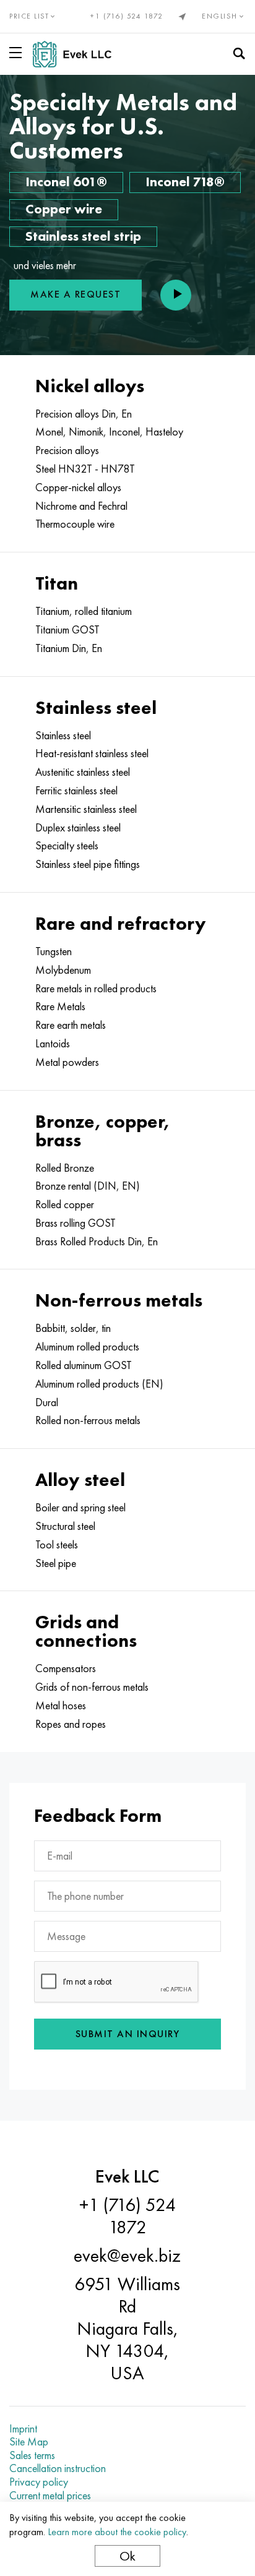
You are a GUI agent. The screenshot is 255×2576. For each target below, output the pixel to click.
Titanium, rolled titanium (84, 611)
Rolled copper (65, 1204)
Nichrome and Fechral (81, 506)
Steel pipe (56, 1563)
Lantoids (53, 1044)
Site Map (29, 2442)
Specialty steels (67, 846)
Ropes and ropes (71, 1724)
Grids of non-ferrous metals (92, 1687)
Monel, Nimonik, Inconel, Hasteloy (109, 432)
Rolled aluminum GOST (84, 1365)
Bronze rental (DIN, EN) (88, 1186)
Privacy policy (39, 2482)
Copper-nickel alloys (78, 487)
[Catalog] (18, 53)
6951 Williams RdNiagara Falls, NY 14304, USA (127, 2329)
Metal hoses (61, 1706)
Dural (47, 1402)
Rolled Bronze (65, 1168)
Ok (127, 2556)
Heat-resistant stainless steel (92, 753)
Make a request (76, 294)
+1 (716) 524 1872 (127, 16)
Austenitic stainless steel (83, 772)
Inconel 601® (66, 182)
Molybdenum (63, 970)
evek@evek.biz (127, 2256)
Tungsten (54, 951)
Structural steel (65, 1526)
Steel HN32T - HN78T (85, 469)
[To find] (239, 54)
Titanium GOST (67, 630)
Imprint (23, 2429)
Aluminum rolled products (87, 1347)
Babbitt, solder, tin (73, 1328)
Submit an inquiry (128, 2034)
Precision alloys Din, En (84, 414)
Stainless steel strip (83, 236)
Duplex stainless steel (78, 828)
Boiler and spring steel (80, 1508)
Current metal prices (50, 2496)
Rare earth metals (71, 1025)
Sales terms (32, 2455)
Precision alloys (67, 450)
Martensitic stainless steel (86, 809)
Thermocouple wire (75, 524)
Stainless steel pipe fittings (88, 864)
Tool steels (57, 1545)
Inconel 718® (185, 182)
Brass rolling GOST (76, 1223)
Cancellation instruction (58, 2468)
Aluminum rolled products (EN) (99, 1384)
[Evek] (77, 54)
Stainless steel (63, 736)
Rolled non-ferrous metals (88, 1420)
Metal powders (67, 1062)
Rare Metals (60, 1007)
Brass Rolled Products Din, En (97, 1242)
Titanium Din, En (69, 648)
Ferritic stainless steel (76, 791)
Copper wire (64, 209)
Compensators (66, 1668)
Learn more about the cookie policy (117, 2532)
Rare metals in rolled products (96, 989)
